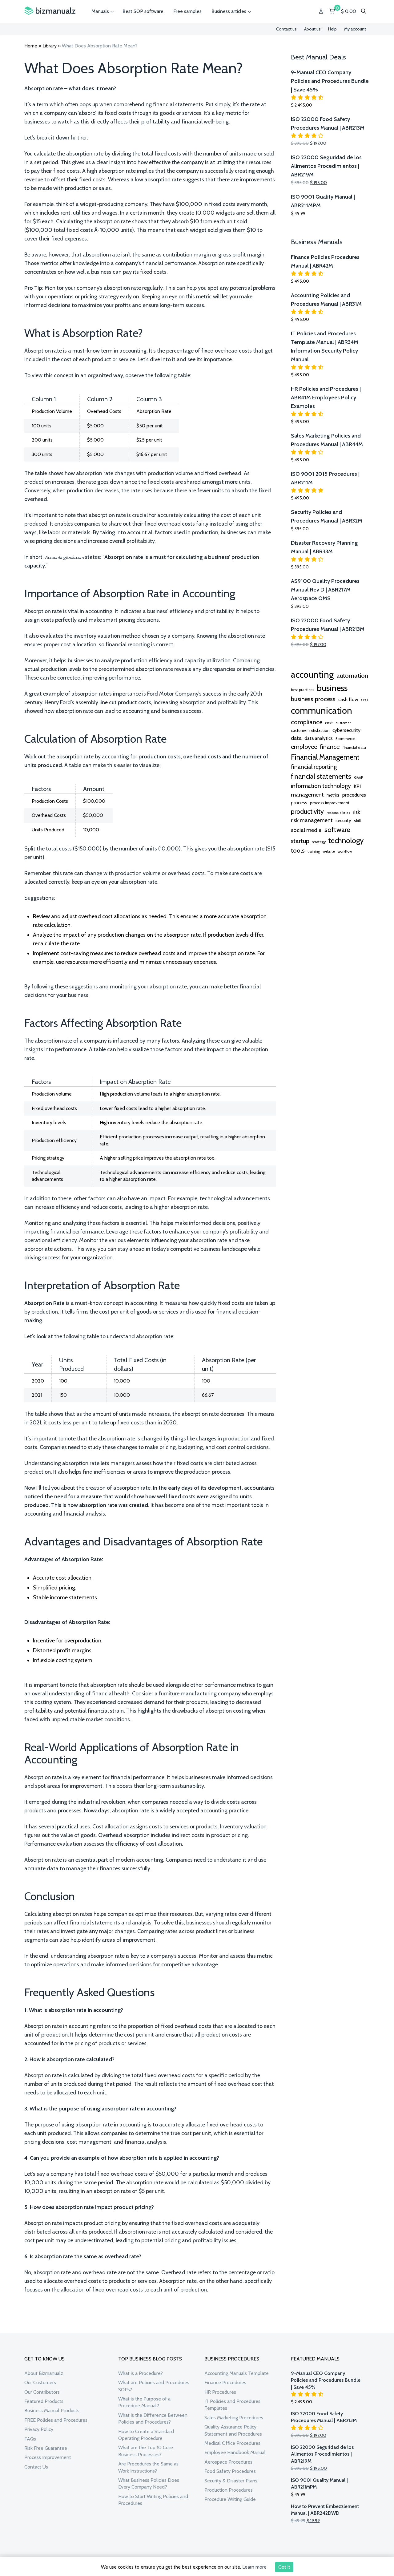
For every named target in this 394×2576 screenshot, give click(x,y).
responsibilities (338, 813)
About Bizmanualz (44, 2373)
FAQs (30, 2439)
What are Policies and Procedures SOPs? (154, 2386)
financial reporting (314, 767)
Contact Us (36, 2467)
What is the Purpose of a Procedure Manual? (144, 2402)
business (332, 688)
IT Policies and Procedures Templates (232, 2405)
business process (313, 699)
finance (330, 747)
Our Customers (40, 2382)
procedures (354, 795)
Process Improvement (48, 2457)
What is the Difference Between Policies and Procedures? (153, 2419)
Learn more (254, 2567)
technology (346, 840)
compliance (307, 722)
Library (50, 46)
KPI (357, 786)
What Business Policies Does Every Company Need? (149, 2483)
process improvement (330, 803)
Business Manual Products (52, 2410)
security (343, 821)
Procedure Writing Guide (230, 2499)
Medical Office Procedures (232, 2443)
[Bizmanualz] (50, 11)
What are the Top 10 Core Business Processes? (146, 2451)
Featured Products (44, 2401)
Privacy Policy (39, 2429)
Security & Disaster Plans (231, 2481)
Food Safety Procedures (230, 2471)
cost (329, 723)
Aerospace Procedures (228, 2462)
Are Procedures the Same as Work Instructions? (148, 2467)
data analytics (319, 738)
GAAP (358, 777)
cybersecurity (346, 730)
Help (332, 29)
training (314, 851)
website (329, 851)
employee (304, 747)
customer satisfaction (310, 730)
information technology (321, 786)
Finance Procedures (225, 2382)
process (299, 803)
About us (312, 29)
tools (298, 850)
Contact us (286, 29)
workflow (345, 851)
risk (356, 812)
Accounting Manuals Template (237, 2373)
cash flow (348, 699)
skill (357, 821)
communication (322, 711)
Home (31, 46)
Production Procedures (229, 2490)
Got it (284, 2567)
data (296, 738)
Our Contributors (42, 2392)
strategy (319, 842)
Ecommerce (345, 739)
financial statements (321, 776)
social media (306, 830)
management (307, 795)
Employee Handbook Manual (235, 2452)
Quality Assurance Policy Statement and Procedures (233, 2430)
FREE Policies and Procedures (56, 2420)
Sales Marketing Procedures (234, 2418)
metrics (333, 795)
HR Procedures (220, 2392)
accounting (312, 674)
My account (355, 29)
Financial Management (325, 757)
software (337, 830)
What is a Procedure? (141, 2373)
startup (300, 841)
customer (343, 723)
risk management (312, 820)
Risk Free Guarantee (46, 2448)
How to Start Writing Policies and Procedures (153, 2500)
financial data (354, 747)
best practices (302, 690)
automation (352, 676)
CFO (364, 700)
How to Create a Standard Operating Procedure (146, 2435)
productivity (307, 811)
